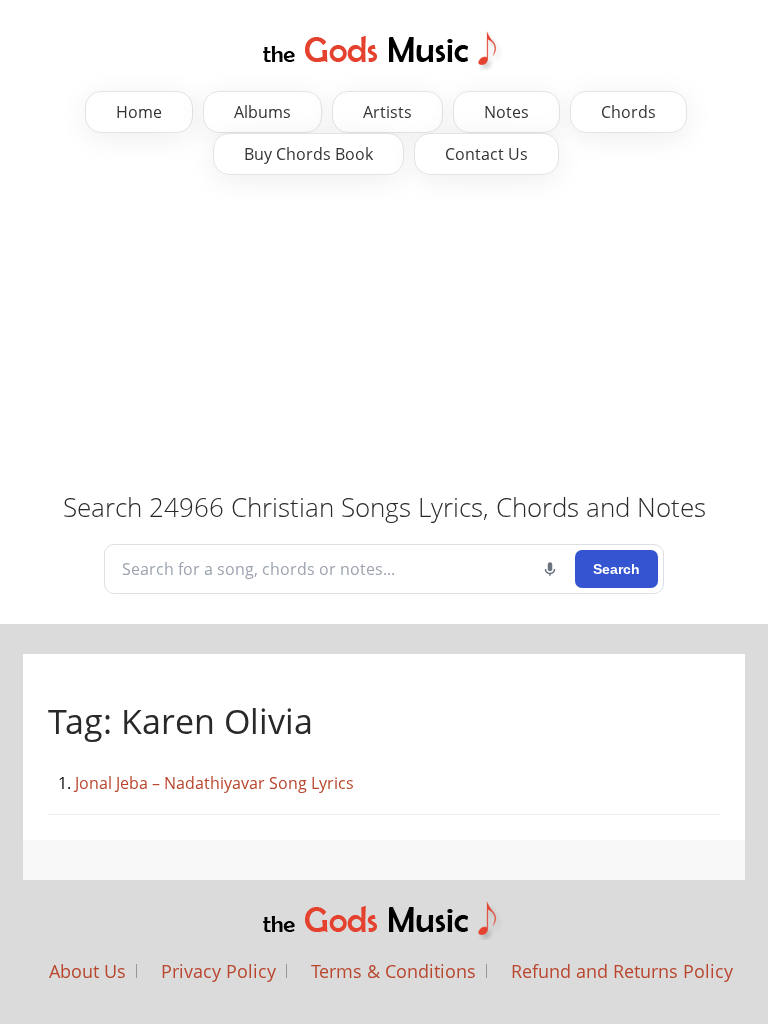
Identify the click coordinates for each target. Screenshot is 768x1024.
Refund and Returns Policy (622, 971)
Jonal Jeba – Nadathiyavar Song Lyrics (214, 783)
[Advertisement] (384, 335)
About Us (87, 971)
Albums (262, 112)
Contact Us (486, 154)
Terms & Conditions (393, 971)
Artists (387, 112)
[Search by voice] (550, 569)
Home (139, 112)
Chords (628, 112)
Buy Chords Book (308, 154)
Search (616, 569)
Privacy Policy (218, 971)
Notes (506, 112)
